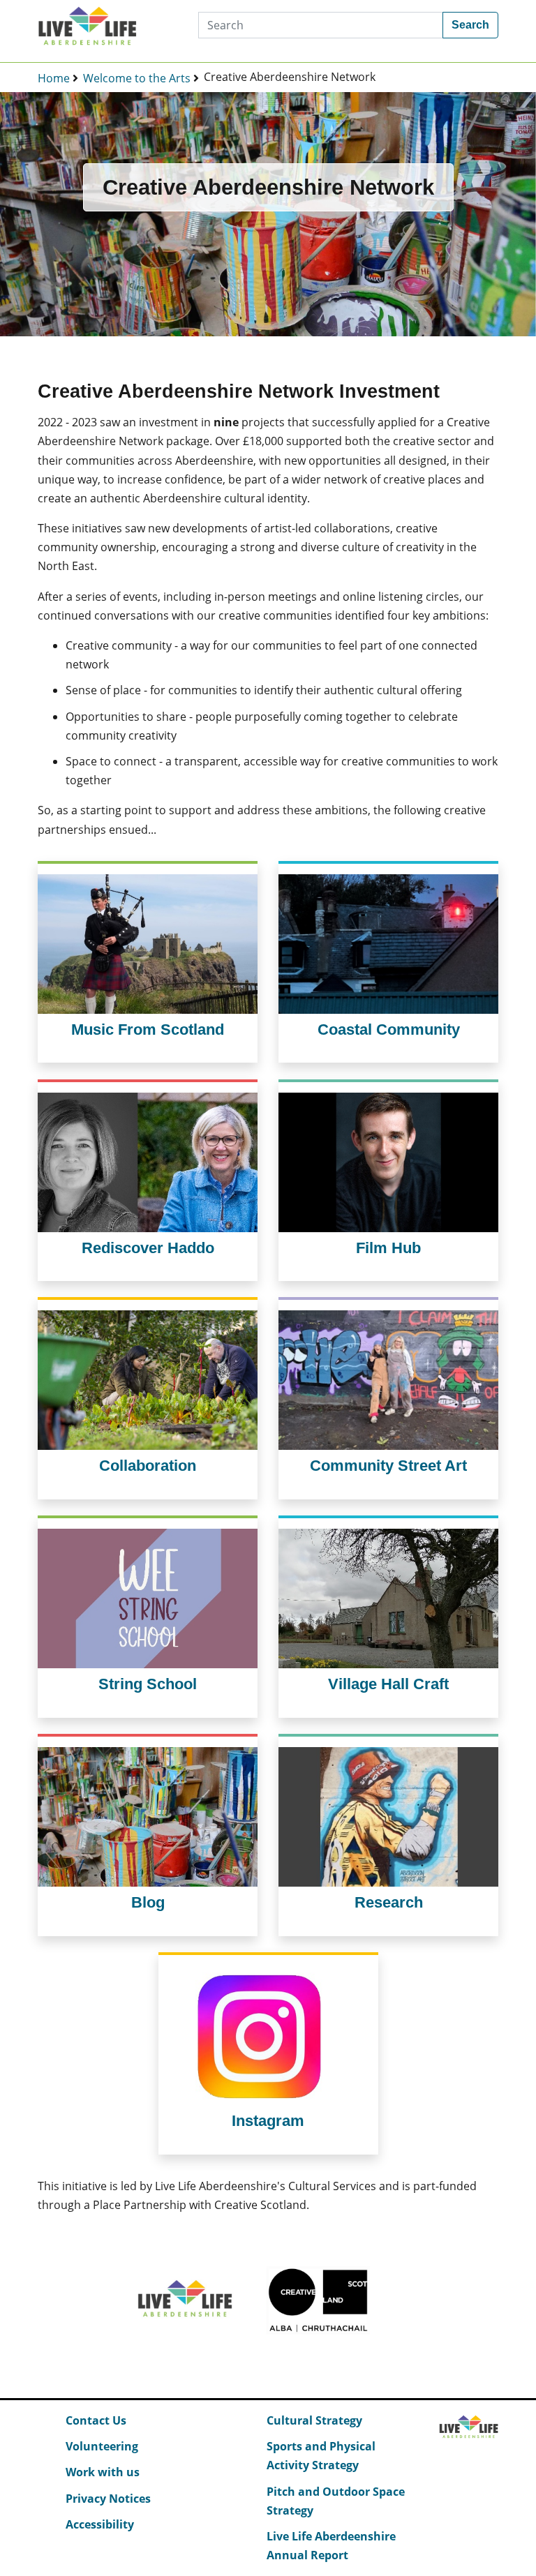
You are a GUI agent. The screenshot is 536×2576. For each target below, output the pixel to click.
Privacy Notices (108, 2499)
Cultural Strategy (314, 2420)
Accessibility (100, 2524)
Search (470, 25)
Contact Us (96, 2420)
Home (54, 78)
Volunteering (102, 2446)
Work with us (103, 2472)
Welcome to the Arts (137, 78)
